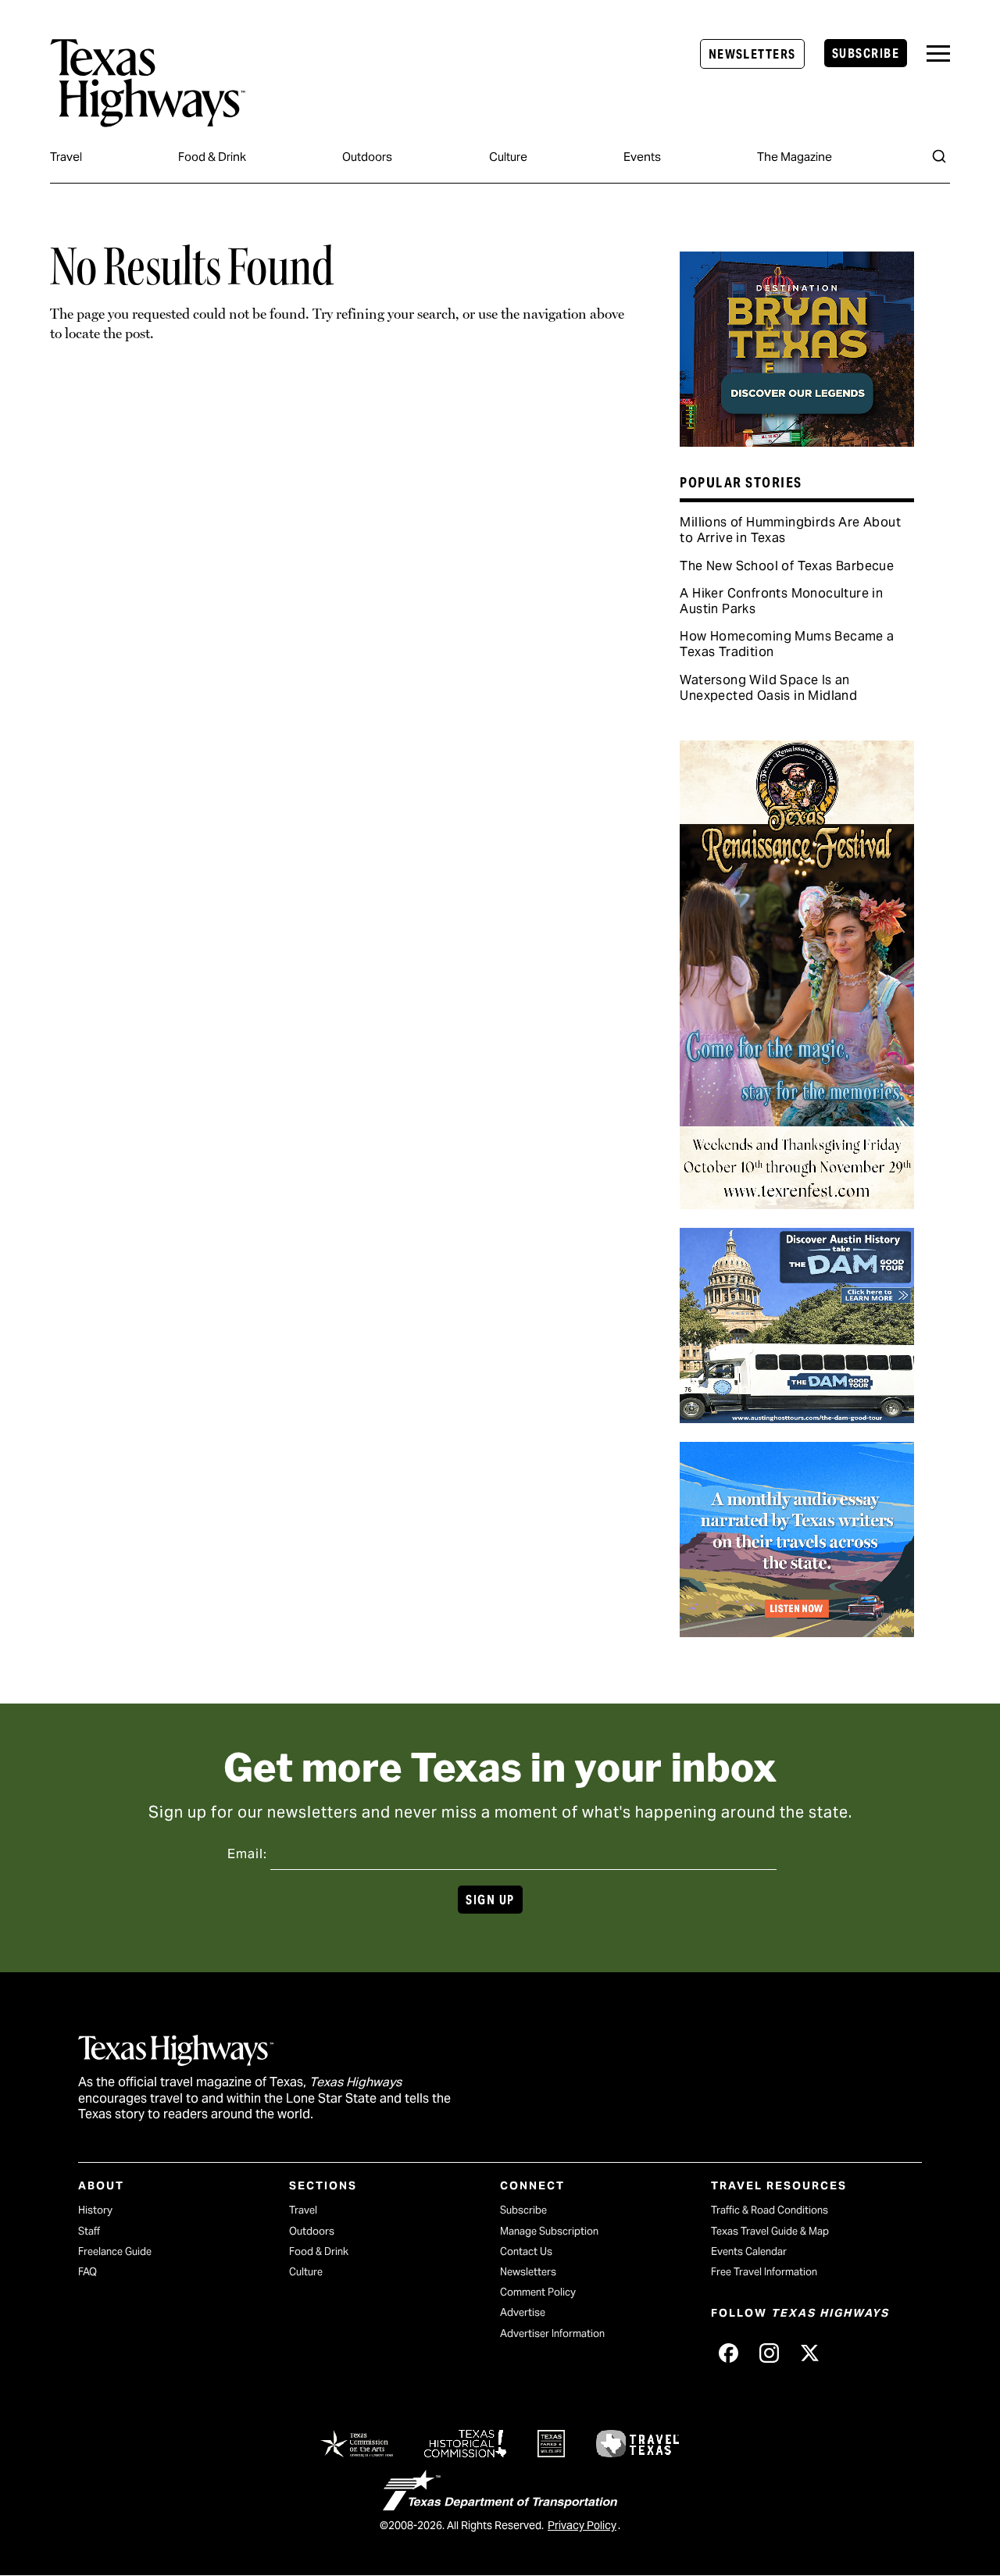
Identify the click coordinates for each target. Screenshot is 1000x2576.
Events (642, 157)
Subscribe (866, 54)
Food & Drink (212, 157)
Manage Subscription (549, 2231)
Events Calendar (749, 2251)
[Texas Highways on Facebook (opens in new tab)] (728, 2353)
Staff (89, 2231)
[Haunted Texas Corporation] (797, 1418)
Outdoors (367, 157)
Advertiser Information (552, 2333)
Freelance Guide (115, 2251)
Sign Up (490, 1900)
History (95, 2210)
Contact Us (526, 2251)
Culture (508, 157)
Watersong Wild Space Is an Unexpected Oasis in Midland (768, 688)
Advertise (523, 2312)
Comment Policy (538, 2292)
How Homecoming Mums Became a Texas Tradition (787, 644)
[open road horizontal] (797, 1632)
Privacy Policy (582, 2525)
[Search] (939, 156)
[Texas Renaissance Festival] (797, 1204)
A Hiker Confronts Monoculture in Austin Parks (781, 601)
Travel (66, 157)
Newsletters (752, 54)
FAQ (87, 2272)
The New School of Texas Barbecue (787, 566)
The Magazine (795, 157)
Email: (247, 1854)
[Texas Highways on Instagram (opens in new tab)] (769, 2353)
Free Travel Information (764, 2272)
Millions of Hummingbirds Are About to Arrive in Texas (790, 530)
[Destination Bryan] (797, 441)
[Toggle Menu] (938, 54)
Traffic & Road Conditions (770, 2210)
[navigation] (938, 54)
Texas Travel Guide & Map (770, 2231)
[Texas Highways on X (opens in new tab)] (809, 2353)
